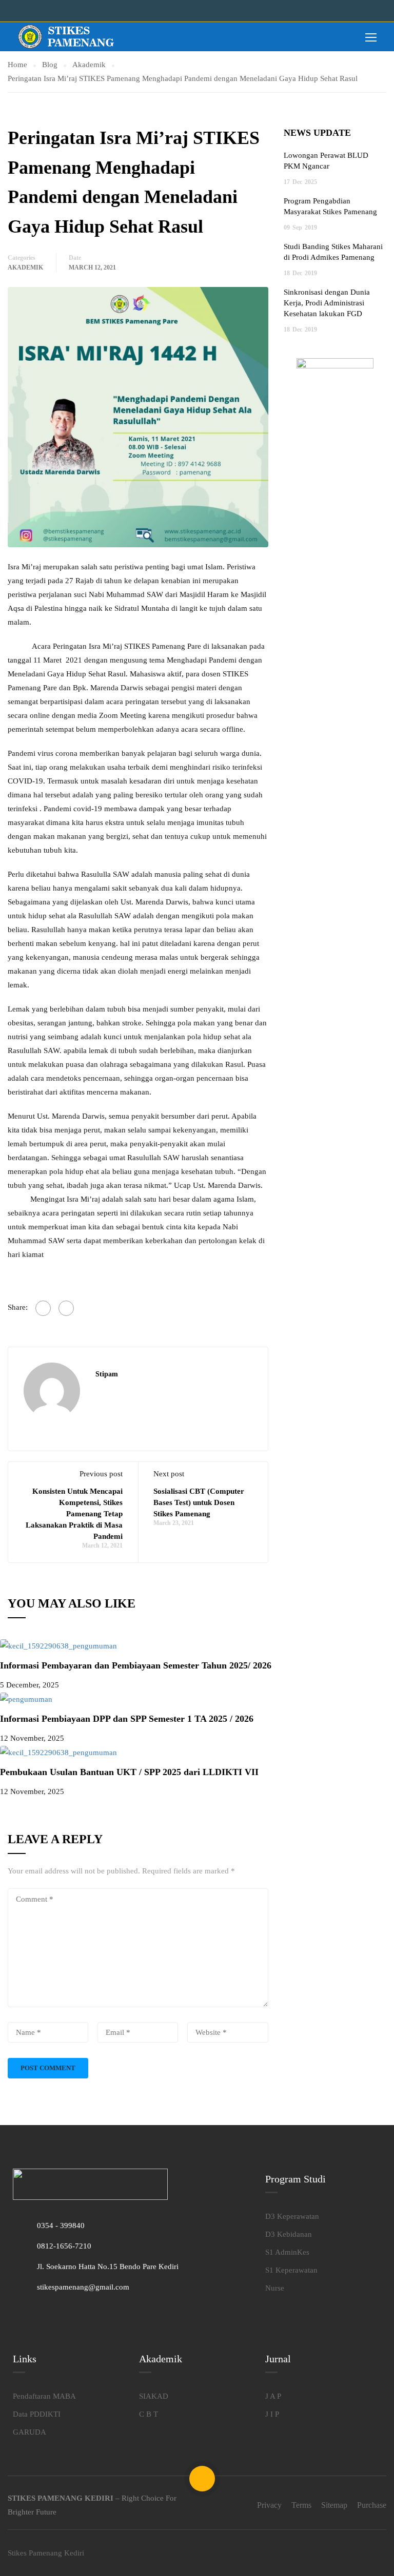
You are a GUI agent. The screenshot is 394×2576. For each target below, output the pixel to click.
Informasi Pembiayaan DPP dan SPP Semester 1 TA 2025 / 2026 (127, 1719)
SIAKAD (154, 2396)
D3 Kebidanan (289, 2234)
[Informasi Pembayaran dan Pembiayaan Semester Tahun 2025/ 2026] (58, 1645)
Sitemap (334, 2505)
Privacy (269, 2505)
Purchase (372, 2505)
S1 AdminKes (287, 2252)
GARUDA (29, 2432)
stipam (107, 1374)
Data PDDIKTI (37, 2414)
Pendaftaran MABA (44, 2396)
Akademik (25, 267)
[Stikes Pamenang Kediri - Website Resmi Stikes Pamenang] (67, 37)
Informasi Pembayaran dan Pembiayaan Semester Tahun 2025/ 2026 (136, 1665)
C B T (149, 2414)
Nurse (275, 2288)
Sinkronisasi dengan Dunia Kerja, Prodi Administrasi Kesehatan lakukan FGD (327, 303)
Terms (301, 2505)
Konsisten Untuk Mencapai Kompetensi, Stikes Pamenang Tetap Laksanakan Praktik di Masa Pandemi (74, 1514)
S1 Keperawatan (291, 2270)
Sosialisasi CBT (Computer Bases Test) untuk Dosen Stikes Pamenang (199, 1502)
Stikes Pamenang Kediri (46, 2553)
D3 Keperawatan (292, 2216)
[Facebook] (43, 1308)
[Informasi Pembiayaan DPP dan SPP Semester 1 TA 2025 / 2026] (26, 1699)
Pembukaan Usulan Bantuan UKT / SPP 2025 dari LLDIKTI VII (129, 1772)
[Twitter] (66, 1308)
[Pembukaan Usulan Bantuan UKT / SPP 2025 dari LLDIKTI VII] (58, 1752)
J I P (272, 2414)
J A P (273, 2396)
